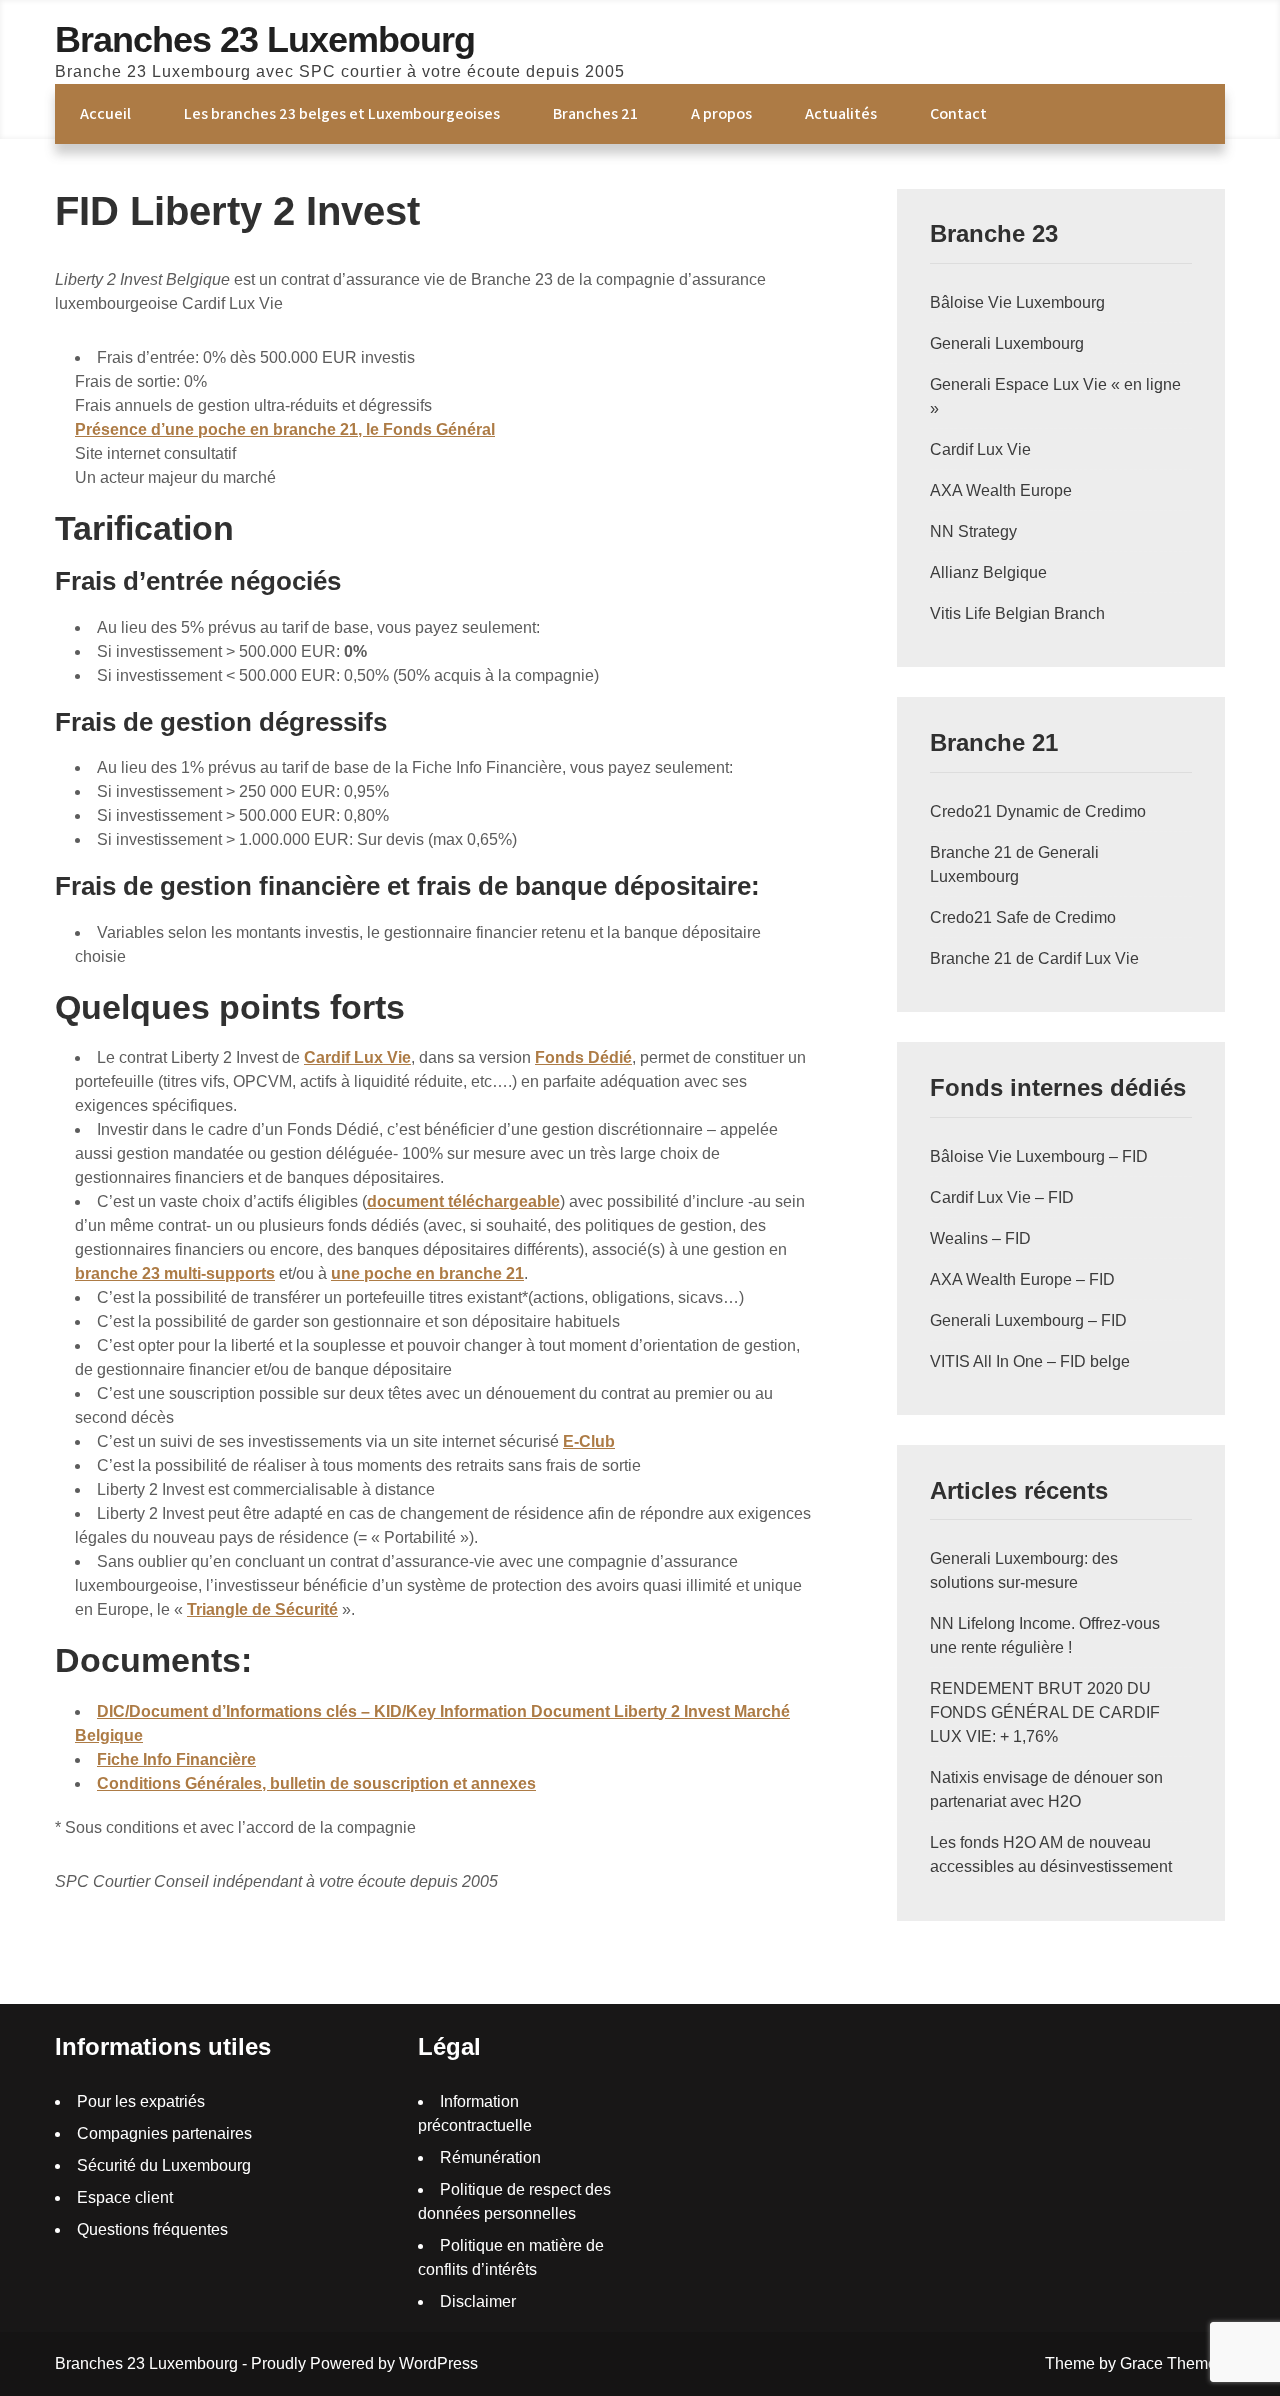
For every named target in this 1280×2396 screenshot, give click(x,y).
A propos (721, 113)
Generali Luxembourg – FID (1028, 1320)
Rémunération (490, 2157)
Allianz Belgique (988, 572)
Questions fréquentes (152, 2229)
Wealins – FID (980, 1238)
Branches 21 (595, 113)
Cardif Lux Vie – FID (1002, 1197)
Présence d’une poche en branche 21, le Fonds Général (285, 429)
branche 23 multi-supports (175, 1273)
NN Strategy (973, 531)
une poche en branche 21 (427, 1273)
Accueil (105, 113)
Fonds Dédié (583, 1057)
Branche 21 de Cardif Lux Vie (1034, 958)
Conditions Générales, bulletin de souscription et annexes (316, 1783)
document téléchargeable (463, 1201)
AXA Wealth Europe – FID (1022, 1279)
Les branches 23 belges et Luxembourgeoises (342, 113)
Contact (958, 113)
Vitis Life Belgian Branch (1017, 613)
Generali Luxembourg (1007, 343)
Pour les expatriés (141, 2101)
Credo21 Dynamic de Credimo (1038, 811)
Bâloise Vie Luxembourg (1017, 302)
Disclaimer (478, 2301)
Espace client (125, 2197)
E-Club (589, 1441)
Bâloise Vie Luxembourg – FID (1039, 1156)
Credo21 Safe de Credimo (1023, 917)
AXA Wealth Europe (1001, 490)
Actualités (841, 113)
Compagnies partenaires (164, 2133)
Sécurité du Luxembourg (164, 2165)
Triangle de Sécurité (262, 1609)
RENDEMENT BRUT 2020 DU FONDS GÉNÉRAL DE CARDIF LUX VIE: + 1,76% (1045, 1712)
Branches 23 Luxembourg (265, 39)
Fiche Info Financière (176, 1759)
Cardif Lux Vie (357, 1057)
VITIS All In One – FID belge (1030, 1361)
